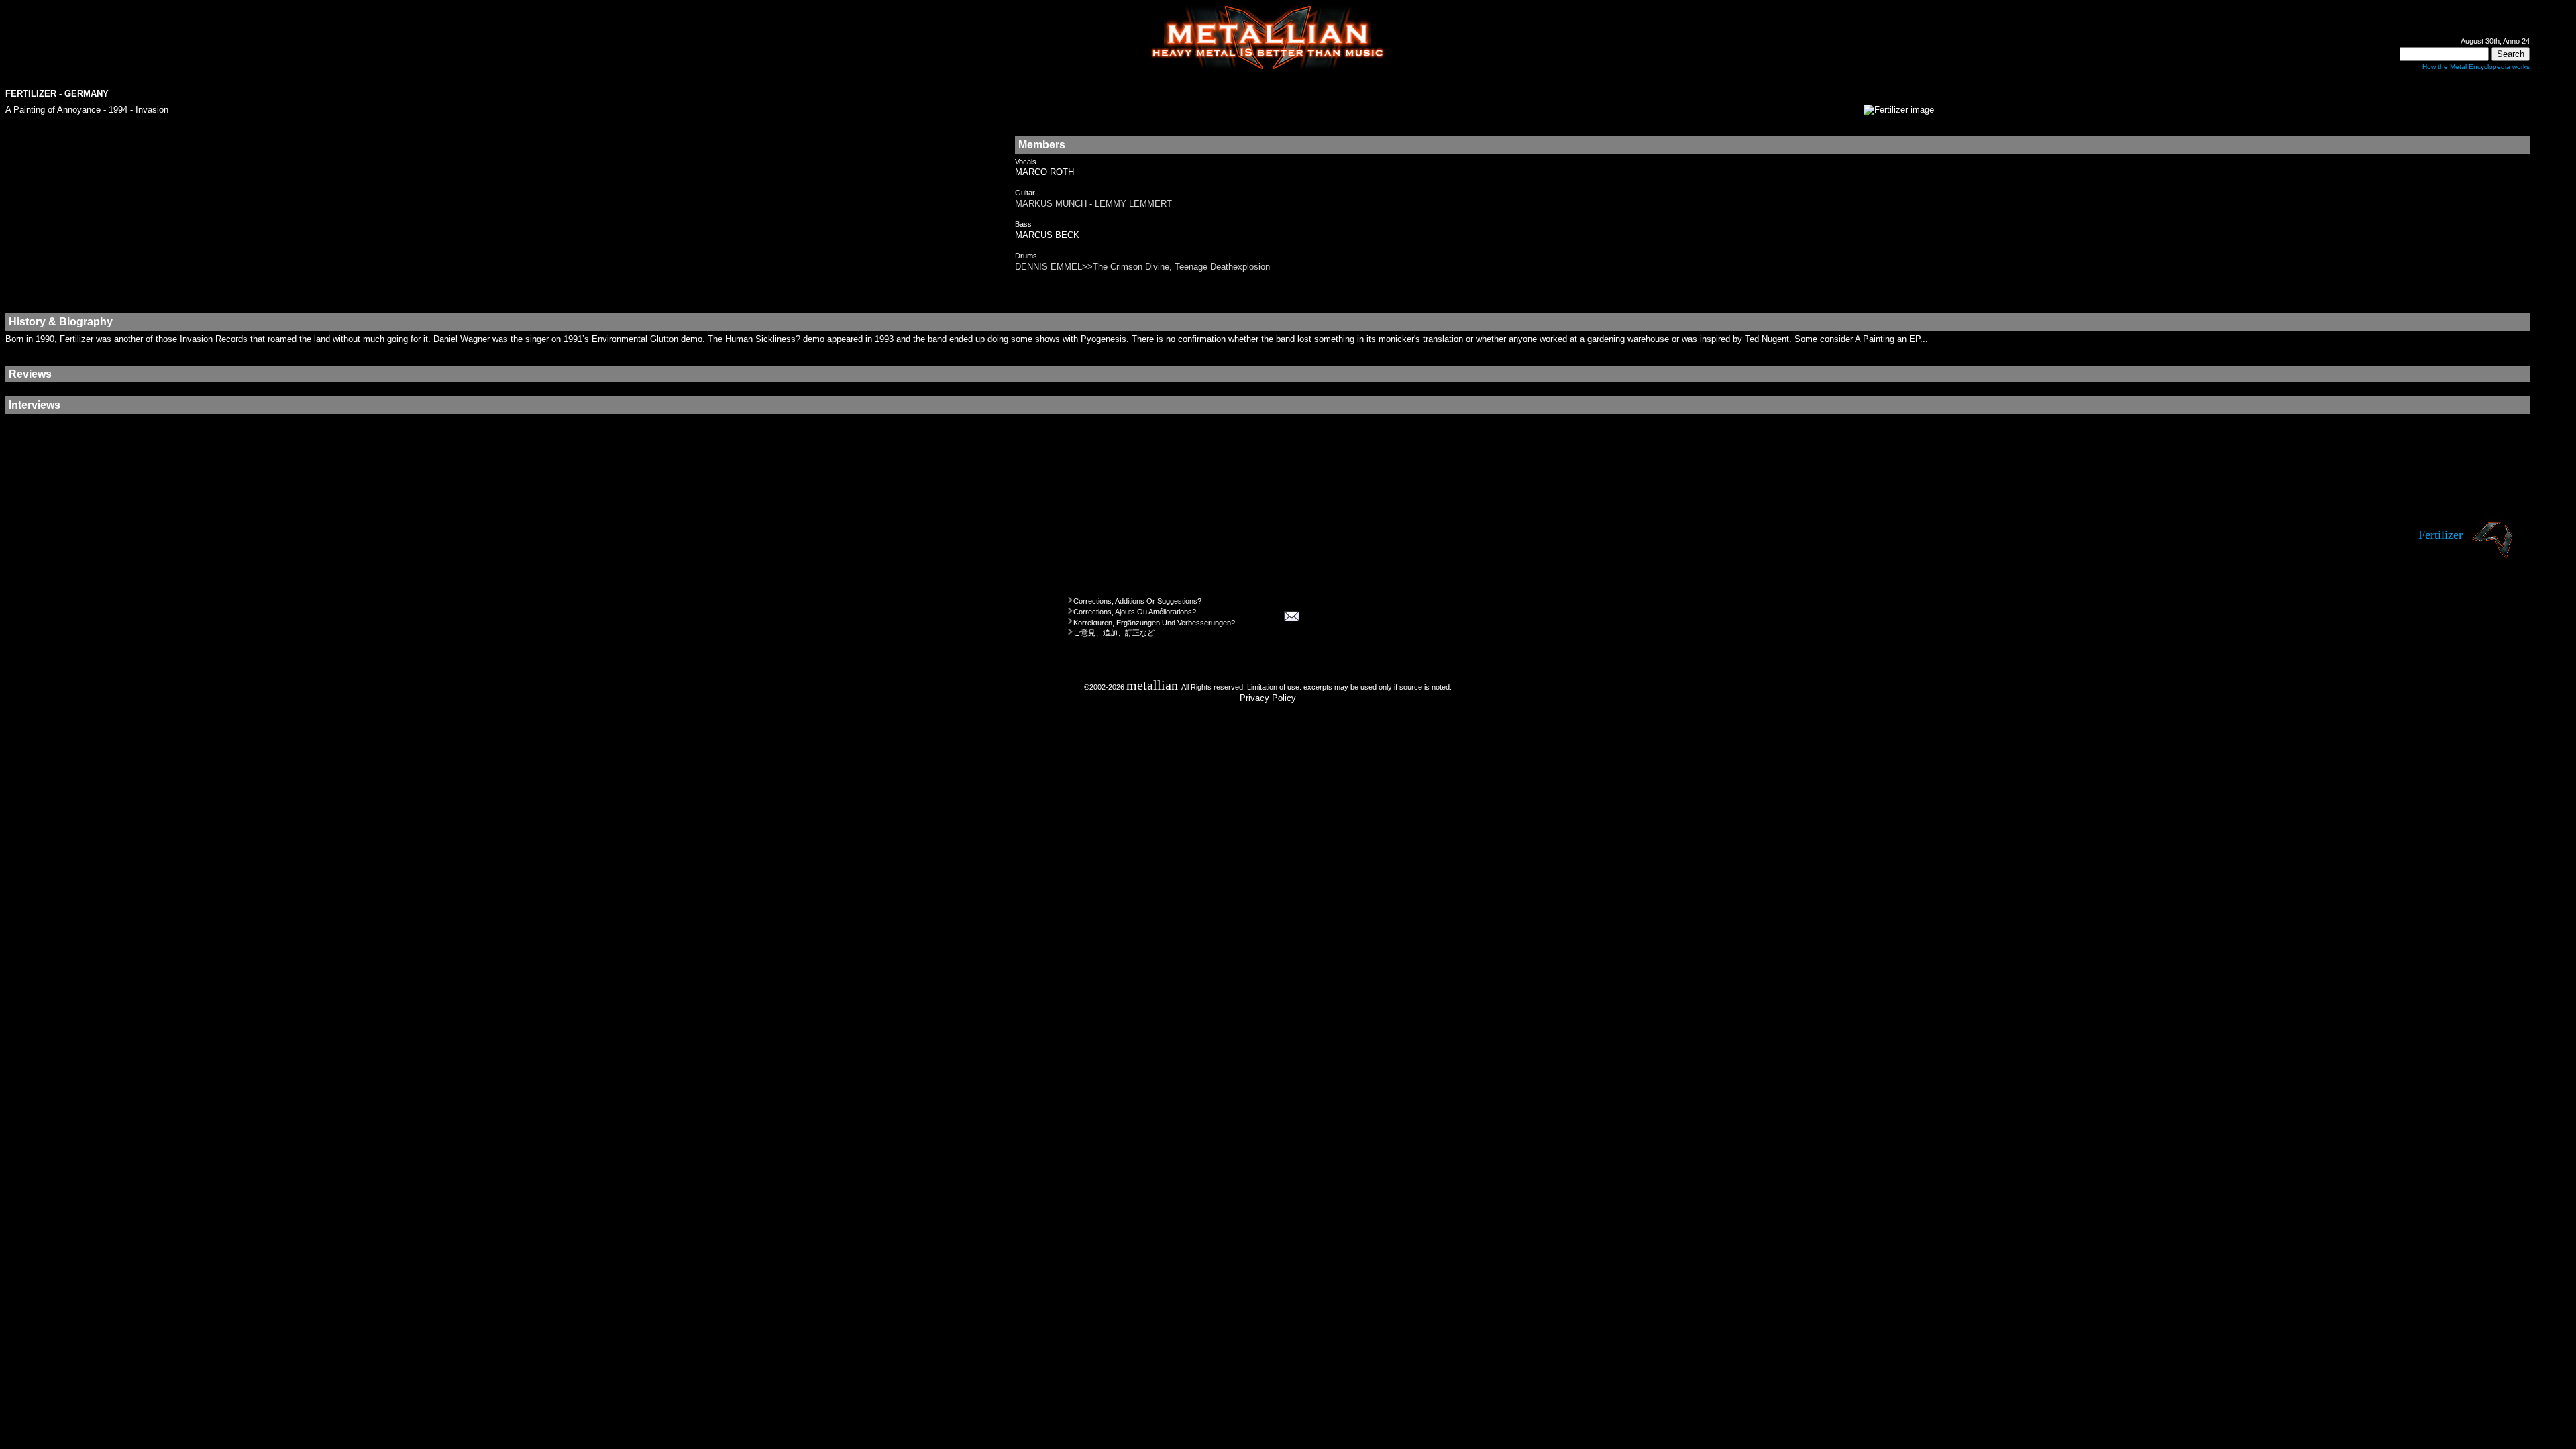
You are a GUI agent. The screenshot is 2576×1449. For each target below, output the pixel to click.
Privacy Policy (1268, 698)
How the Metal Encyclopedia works (2476, 67)
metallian (1152, 685)
